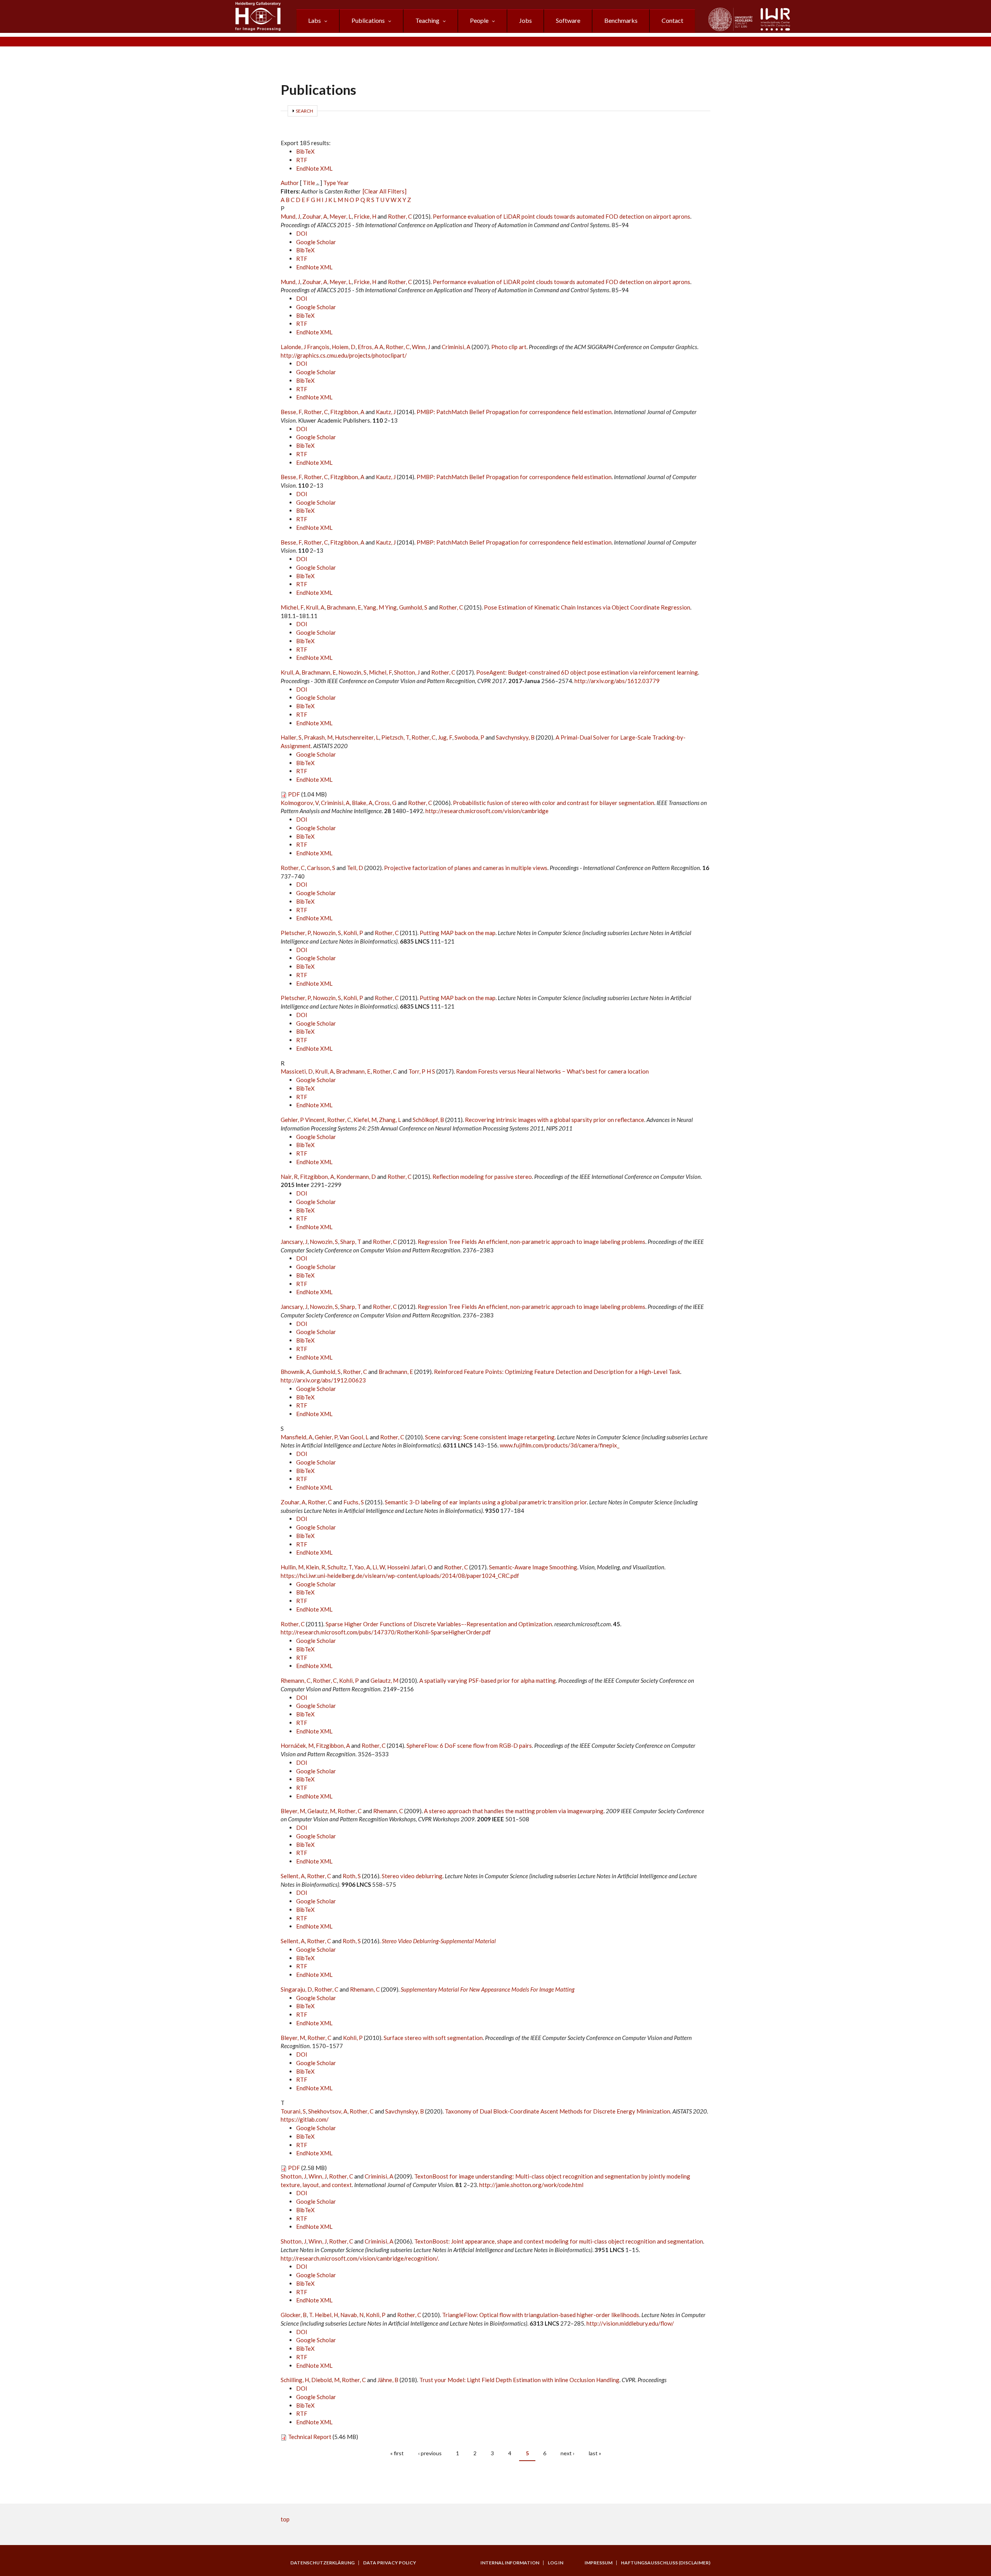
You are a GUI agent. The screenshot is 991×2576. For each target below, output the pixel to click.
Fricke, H (365, 216)
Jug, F (445, 737)
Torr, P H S (422, 1071)
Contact (672, 20)
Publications (368, 20)
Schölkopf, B (428, 1120)
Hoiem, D (344, 347)
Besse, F (291, 412)
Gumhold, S (413, 607)
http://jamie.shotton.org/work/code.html (531, 2185)
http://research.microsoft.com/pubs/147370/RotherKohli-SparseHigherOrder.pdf (386, 1632)
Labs (315, 20)
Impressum (598, 2563)
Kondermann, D (356, 1177)
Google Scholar (316, 242)
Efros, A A (370, 347)
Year (343, 183)
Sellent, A (293, 1876)
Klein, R (315, 1567)
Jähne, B (388, 2380)
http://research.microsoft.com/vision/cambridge (487, 811)
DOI (302, 233)
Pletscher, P (296, 933)
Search (304, 111)
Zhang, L (390, 1120)
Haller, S (291, 737)
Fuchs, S (354, 1502)
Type (330, 183)
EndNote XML (314, 168)
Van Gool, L (354, 1437)
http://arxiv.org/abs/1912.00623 (323, 1380)
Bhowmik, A (295, 1372)
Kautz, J (386, 412)
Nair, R (289, 1177)
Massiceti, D (297, 1071)
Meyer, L (340, 216)
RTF (302, 160)
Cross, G (386, 803)
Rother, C (400, 216)
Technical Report (310, 2437)
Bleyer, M (293, 1811)
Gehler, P (326, 1437)
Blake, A (362, 803)
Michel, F (292, 607)
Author (290, 183)
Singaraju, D (296, 1989)
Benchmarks (621, 20)
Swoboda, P (469, 737)
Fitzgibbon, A (347, 412)
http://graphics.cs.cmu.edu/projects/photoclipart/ (344, 355)
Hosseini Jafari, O (410, 1567)
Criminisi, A (456, 347)
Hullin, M (292, 1567)
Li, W (379, 1567)
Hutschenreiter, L (357, 737)
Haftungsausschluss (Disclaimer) (666, 2563)
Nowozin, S (352, 672)
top (285, 2519)
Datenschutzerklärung (322, 2563)
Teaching (427, 20)
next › (568, 2453)
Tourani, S (293, 2111)
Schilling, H (295, 2380)
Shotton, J (407, 672)
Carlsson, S (321, 868)
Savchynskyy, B (515, 737)
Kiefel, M (365, 1120)
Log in (556, 2563)
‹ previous (430, 2453)
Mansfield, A (297, 1437)
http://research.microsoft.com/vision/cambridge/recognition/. (360, 2258)
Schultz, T (340, 1567)
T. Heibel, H (323, 2315)
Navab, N (352, 2315)
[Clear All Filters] (385, 191)
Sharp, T (351, 1242)
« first (397, 2453)
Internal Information (510, 2563)
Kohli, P (353, 933)
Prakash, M (318, 737)
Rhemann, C (296, 1680)
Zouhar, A (315, 216)
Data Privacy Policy (390, 2563)
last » (595, 2453)
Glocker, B (294, 2315)
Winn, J (421, 347)
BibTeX (305, 151)
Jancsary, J (294, 1242)
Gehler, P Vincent (303, 1120)
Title (309, 183)
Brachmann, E (344, 607)
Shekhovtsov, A (328, 2111)
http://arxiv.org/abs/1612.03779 (617, 681)
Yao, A (362, 1567)
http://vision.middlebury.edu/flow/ (630, 2323)
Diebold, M (325, 2380)
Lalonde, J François (305, 347)
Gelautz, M (384, 1680)
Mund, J (290, 216)
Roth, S (352, 1876)
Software (568, 20)
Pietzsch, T (395, 737)
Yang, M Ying (380, 607)
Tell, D (355, 868)
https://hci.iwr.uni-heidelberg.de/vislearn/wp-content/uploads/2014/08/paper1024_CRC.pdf (400, 1576)
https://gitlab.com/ (305, 2119)
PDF (294, 794)
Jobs (526, 20)
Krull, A (315, 607)
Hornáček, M (297, 1745)
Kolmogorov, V (300, 803)
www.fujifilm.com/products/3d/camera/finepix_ (560, 1445)
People (479, 20)
